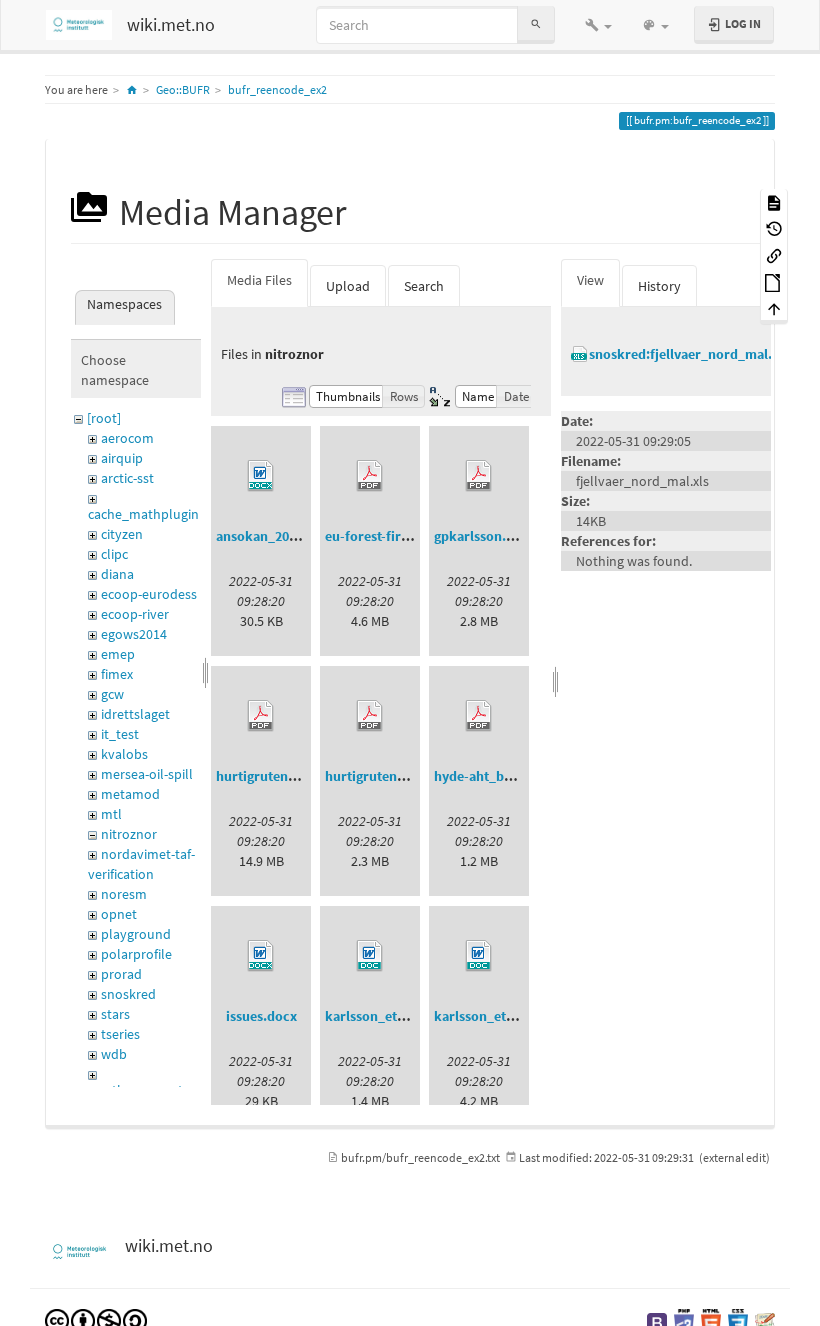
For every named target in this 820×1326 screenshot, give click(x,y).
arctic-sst (127, 478)
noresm (124, 894)
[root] (104, 418)
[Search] (536, 24)
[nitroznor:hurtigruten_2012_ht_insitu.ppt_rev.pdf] (261, 716)
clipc (114, 554)
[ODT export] (774, 281)
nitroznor (129, 834)
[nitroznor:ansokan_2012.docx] (261, 476)
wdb (114, 1054)
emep (118, 654)
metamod (130, 794)
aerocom (127, 438)
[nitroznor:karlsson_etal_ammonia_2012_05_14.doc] (370, 956)
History (659, 286)
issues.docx (261, 1016)
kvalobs (124, 754)
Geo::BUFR (183, 89)
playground (136, 934)
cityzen (122, 534)
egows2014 (134, 634)
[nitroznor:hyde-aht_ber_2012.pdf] (479, 716)
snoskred (128, 994)
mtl (111, 814)
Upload (348, 286)
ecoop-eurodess (149, 594)
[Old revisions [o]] (774, 228)
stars (115, 1014)
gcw (112, 694)
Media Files (259, 280)
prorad (121, 974)
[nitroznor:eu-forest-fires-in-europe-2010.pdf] (370, 476)
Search (424, 286)
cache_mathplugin (143, 514)
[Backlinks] (774, 254)
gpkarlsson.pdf (480, 536)
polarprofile (136, 954)
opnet (119, 914)
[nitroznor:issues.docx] (261, 956)
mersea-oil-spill (147, 774)
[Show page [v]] (774, 201)
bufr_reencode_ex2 (277, 89)
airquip (122, 458)
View (590, 280)
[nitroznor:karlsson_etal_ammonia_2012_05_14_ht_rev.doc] (479, 956)
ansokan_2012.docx (276, 536)
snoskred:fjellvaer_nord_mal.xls (689, 354)
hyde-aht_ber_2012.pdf (505, 776)
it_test (120, 734)
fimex (117, 674)
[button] (598, 25)
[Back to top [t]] (774, 308)
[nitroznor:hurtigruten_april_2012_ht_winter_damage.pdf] (370, 716)
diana (117, 574)
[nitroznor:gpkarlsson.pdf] (479, 476)
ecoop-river (135, 614)
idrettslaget (135, 714)
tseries (120, 1034)
